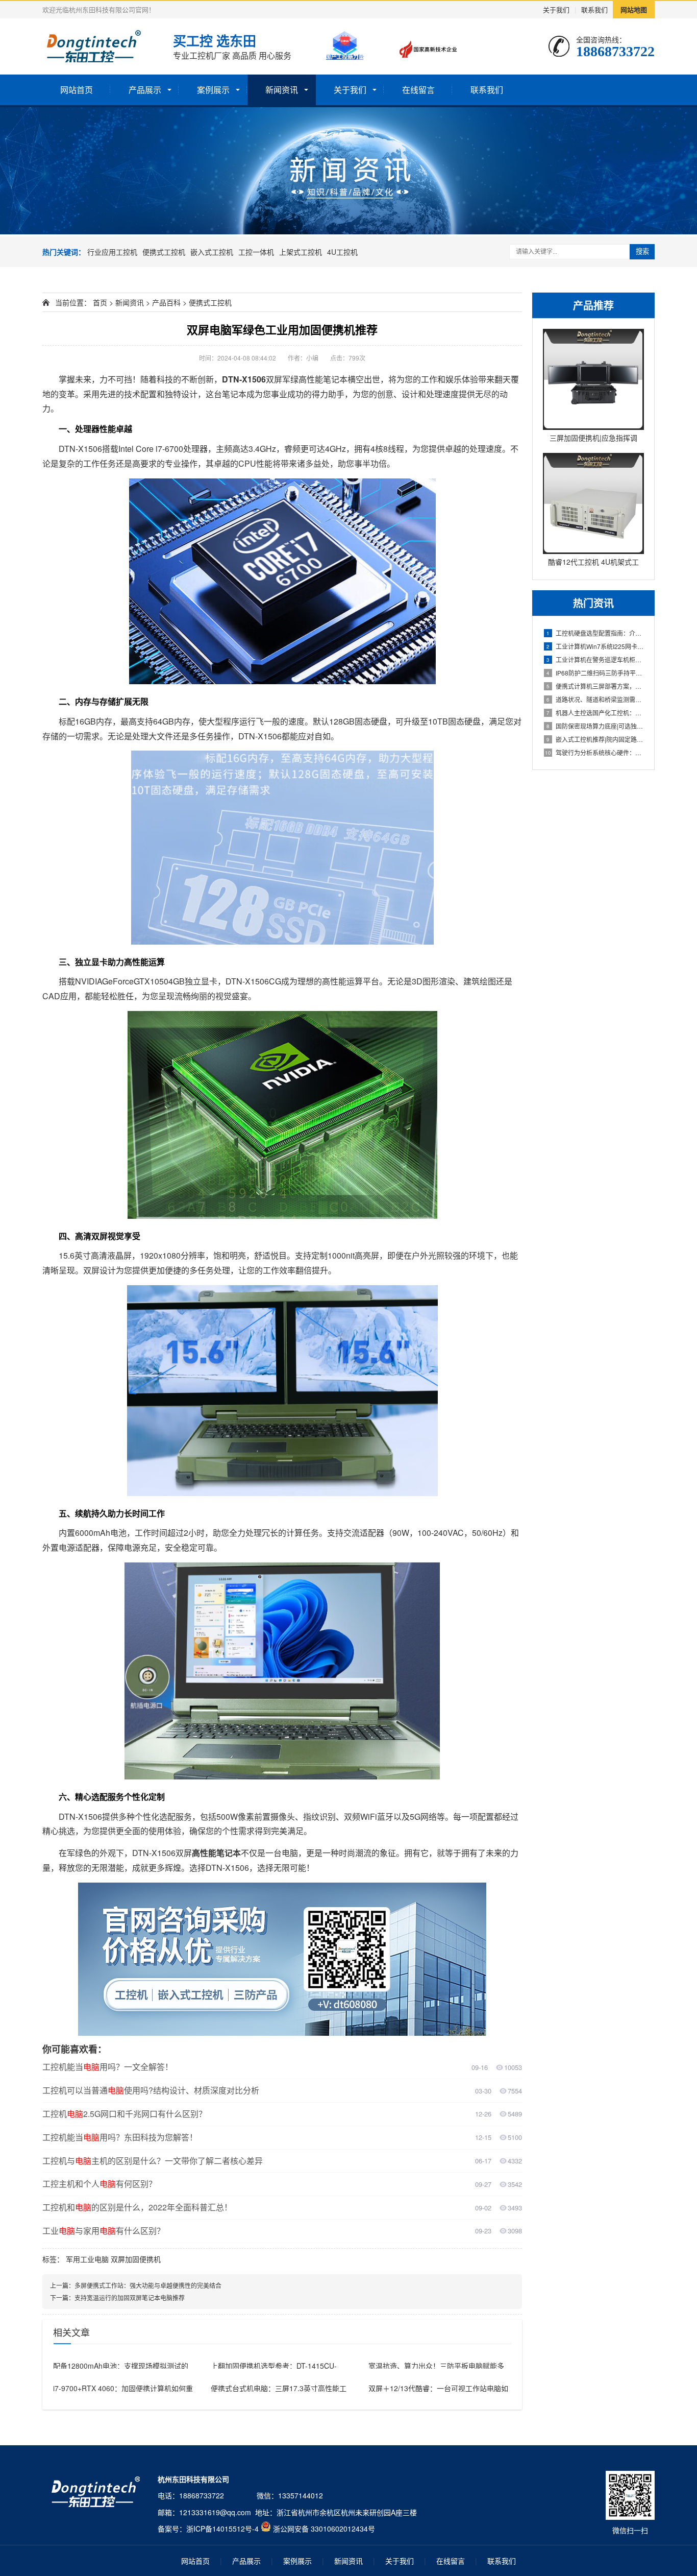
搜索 (642, 251)
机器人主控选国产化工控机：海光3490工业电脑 (595, 713)
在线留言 (418, 90)
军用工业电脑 (87, 2259)
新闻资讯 (282, 90)
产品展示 (145, 90)
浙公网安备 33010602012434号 (324, 2529)
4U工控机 (342, 252)
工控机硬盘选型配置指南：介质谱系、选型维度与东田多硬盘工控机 (595, 633)
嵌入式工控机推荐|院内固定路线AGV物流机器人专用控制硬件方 (595, 739)
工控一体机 (256, 252)
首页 (100, 302)
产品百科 (166, 302)
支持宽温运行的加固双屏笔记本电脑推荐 (130, 2297)
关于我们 (556, 9)
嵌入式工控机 (212, 252)
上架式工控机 (301, 252)
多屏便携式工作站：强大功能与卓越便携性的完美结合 (148, 2285)
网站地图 (634, 9)
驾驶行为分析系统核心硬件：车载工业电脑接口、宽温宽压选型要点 (594, 752)
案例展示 (213, 90)
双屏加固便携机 (136, 2259)
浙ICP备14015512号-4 (222, 2529)
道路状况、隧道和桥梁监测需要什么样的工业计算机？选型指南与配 (595, 699)
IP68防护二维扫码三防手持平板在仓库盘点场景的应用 (595, 673)
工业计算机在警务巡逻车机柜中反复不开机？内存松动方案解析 (595, 659)
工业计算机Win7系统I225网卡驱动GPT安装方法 (595, 646)
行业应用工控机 (112, 252)
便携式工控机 (164, 252)
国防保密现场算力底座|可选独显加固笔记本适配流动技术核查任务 (595, 726)
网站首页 (77, 90)
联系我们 (594, 9)
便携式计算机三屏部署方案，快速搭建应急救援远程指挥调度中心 (595, 686)
